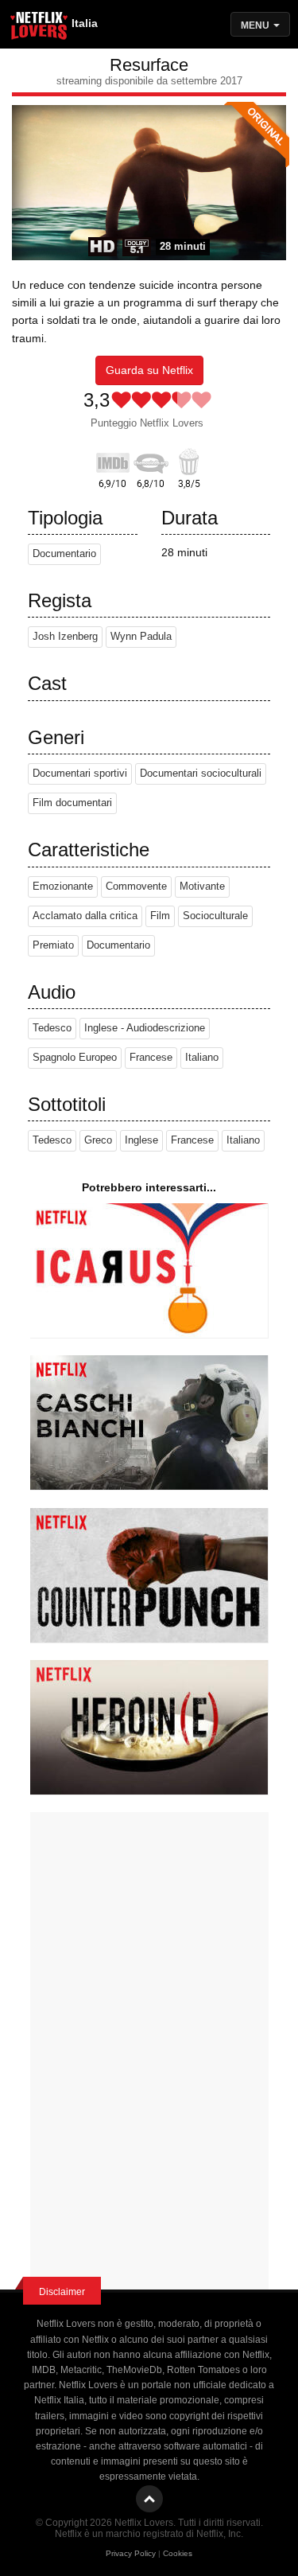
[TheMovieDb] (151, 460)
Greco (98, 1140)
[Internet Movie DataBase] (113, 460)
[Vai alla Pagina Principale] (40, 28)
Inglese (141, 1140)
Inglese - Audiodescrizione (145, 1028)
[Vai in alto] (149, 2499)
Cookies (178, 2553)
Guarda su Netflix (149, 370)
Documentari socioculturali (201, 774)
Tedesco (52, 1028)
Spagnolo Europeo (75, 1058)
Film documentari (72, 803)
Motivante (202, 887)
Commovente (136, 887)
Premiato (53, 945)
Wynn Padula (141, 637)
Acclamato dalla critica (85, 916)
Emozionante (63, 887)
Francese (151, 1058)
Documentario (64, 554)
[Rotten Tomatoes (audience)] (189, 460)
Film (160, 916)
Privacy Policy (131, 2553)
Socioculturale (215, 916)
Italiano (202, 1058)
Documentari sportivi (80, 774)
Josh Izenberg (65, 637)
